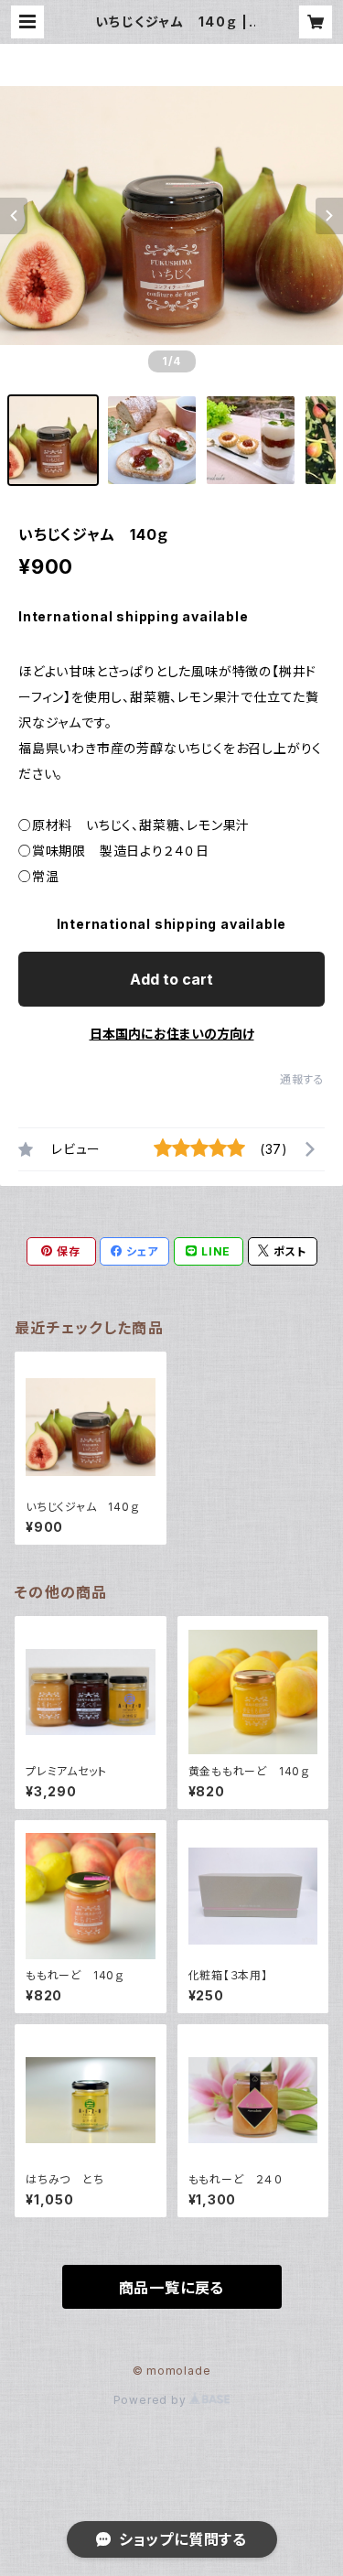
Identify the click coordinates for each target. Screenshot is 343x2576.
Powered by (152, 2400)
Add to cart (171, 979)
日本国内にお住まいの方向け (172, 1034)
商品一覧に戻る (172, 2288)
